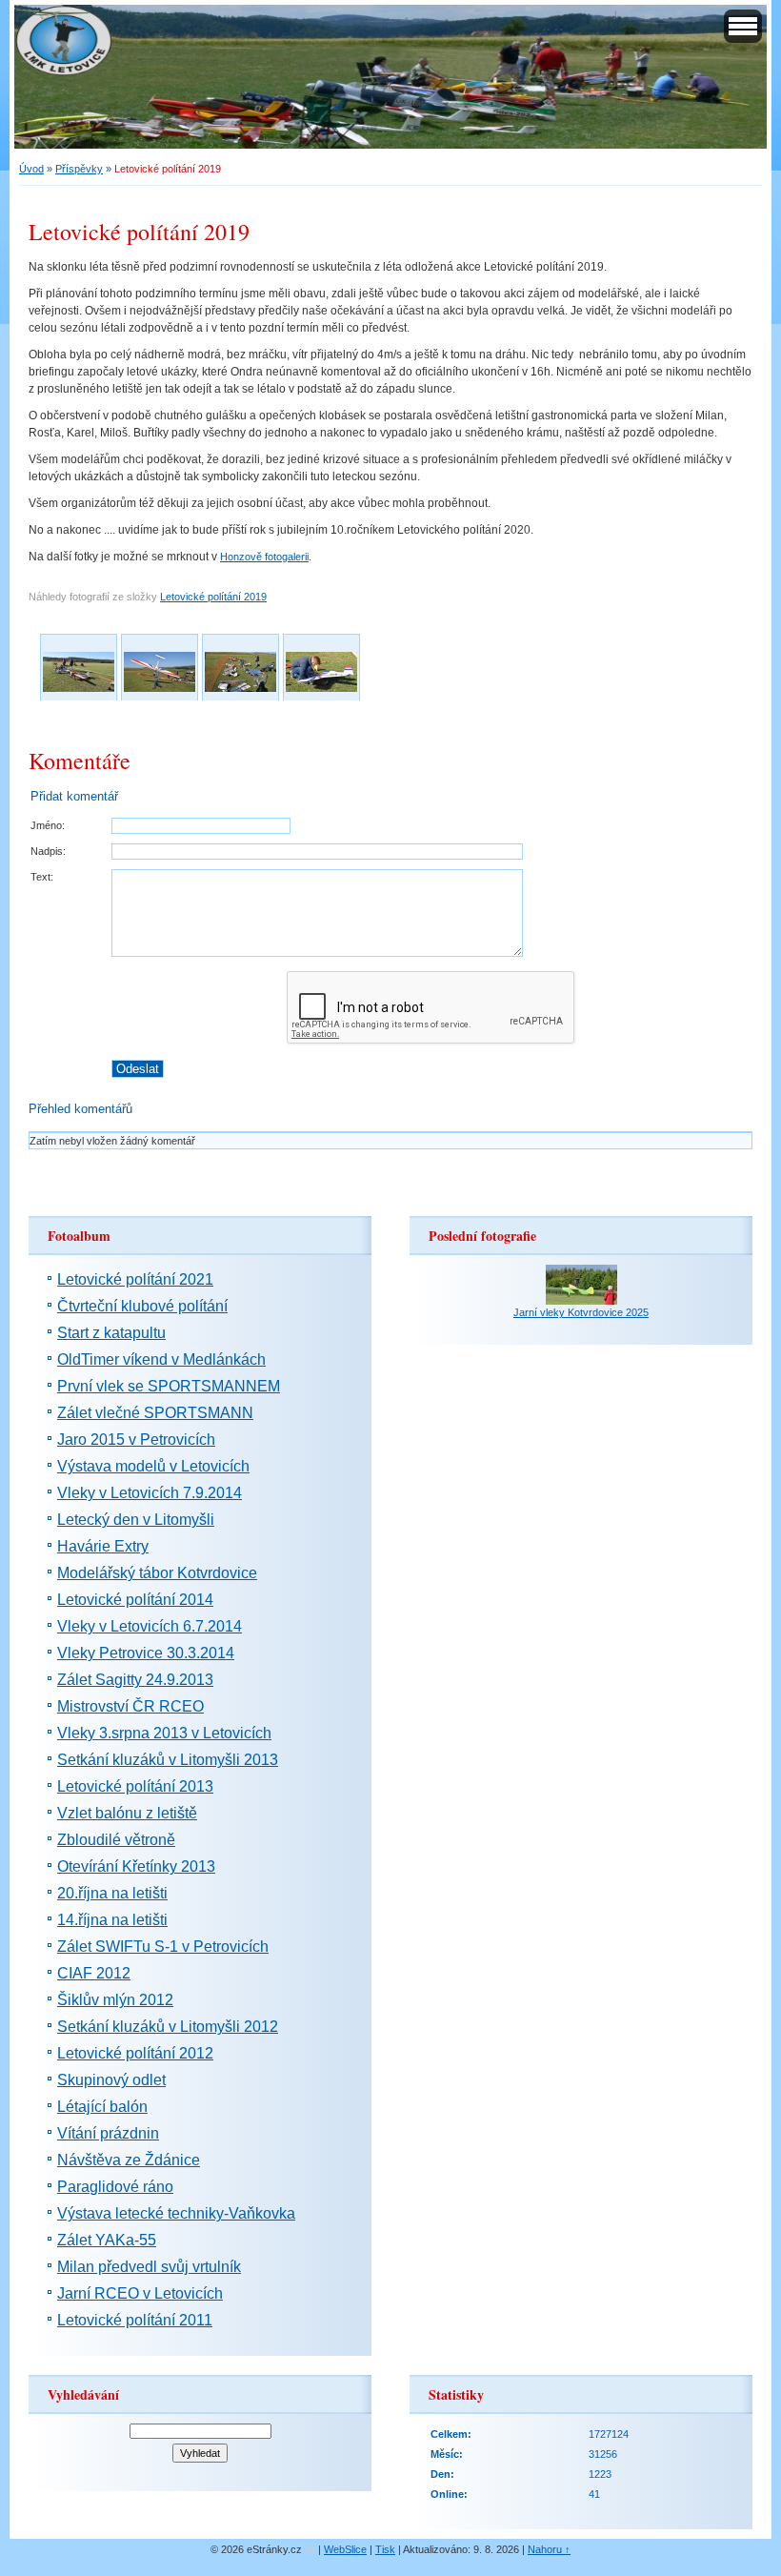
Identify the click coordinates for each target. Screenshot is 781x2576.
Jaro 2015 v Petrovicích (136, 1440)
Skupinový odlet (111, 2080)
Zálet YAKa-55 (107, 2240)
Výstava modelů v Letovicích (153, 1466)
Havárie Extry (103, 1546)
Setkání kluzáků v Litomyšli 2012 (168, 2027)
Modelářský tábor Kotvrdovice (157, 1573)
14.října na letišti (112, 1920)
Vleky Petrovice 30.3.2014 (146, 1653)
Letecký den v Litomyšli (136, 1520)
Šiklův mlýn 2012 (115, 2000)
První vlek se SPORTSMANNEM (169, 1386)
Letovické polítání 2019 (213, 597)
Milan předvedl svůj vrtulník (149, 2267)
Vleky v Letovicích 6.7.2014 (150, 1626)
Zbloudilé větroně (116, 1840)
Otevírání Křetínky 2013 (136, 1866)
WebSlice (345, 2549)
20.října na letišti (112, 1893)
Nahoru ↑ (549, 2549)
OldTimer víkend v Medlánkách (161, 1359)
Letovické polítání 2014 (135, 1600)
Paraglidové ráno (115, 2187)
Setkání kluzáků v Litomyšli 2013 (168, 1760)
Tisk (385, 2549)
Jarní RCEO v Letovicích (140, 2293)
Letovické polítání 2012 (135, 2053)
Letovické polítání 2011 (135, 2320)
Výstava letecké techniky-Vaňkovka (176, 2213)
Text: (42, 877)
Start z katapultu (111, 1333)
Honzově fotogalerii (264, 557)
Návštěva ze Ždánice (129, 2160)
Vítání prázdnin (108, 2133)
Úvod (31, 169)
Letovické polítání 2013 (135, 1786)
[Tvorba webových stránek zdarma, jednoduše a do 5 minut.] (311, 2551)
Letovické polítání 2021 (135, 1279)
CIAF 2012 (94, 1973)
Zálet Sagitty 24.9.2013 (135, 1680)
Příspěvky (79, 169)
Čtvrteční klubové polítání (142, 1306)
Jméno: (48, 825)
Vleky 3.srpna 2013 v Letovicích (164, 1733)
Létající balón (102, 2107)
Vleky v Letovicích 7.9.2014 (150, 1493)
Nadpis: (48, 851)
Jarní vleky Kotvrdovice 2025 (581, 1312)
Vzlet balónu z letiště (127, 1813)
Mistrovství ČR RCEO (130, 1706)
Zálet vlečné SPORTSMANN (155, 1413)
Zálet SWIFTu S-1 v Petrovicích (163, 1947)
